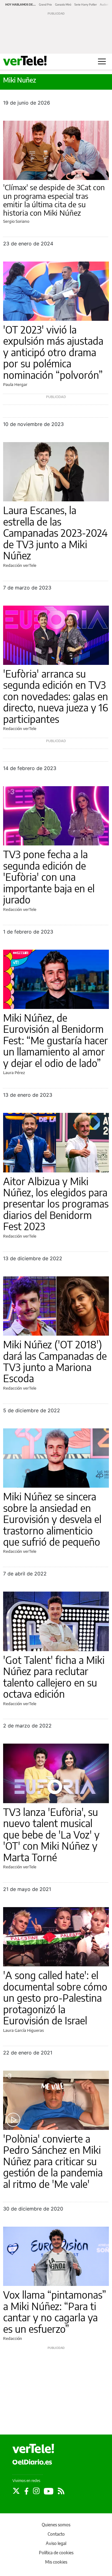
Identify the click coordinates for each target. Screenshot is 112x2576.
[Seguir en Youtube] (49, 2491)
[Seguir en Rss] (61, 2491)
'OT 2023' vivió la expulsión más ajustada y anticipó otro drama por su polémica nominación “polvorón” (53, 352)
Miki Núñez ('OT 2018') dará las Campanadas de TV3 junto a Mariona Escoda (55, 1361)
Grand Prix (45, 4)
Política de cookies (56, 2553)
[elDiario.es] (32, 2462)
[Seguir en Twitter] (16, 2491)
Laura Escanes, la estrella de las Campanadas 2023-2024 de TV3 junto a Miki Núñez (55, 533)
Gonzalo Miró (63, 4)
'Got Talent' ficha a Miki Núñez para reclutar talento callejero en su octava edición (54, 1677)
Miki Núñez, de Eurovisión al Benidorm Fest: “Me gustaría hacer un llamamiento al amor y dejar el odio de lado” (56, 1040)
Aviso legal (56, 2543)
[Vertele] (33, 2448)
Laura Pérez (14, 1073)
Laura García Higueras (23, 2030)
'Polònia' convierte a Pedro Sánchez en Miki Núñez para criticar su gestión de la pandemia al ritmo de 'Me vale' (53, 2161)
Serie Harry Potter (86, 4)
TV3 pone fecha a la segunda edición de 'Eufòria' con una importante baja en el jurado (49, 877)
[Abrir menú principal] (102, 61)
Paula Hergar (15, 384)
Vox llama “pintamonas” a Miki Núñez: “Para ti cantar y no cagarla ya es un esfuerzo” (55, 2312)
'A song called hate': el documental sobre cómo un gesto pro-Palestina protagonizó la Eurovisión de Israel (55, 1998)
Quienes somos (56, 2525)
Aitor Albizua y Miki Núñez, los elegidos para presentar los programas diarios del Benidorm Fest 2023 (56, 1204)
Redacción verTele (20, 565)
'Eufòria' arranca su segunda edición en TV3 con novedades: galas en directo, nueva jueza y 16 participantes (56, 696)
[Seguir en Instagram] (36, 2491)
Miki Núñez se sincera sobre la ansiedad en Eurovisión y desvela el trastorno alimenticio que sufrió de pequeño (52, 1519)
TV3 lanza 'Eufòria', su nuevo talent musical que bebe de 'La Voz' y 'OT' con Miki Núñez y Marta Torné (51, 1835)
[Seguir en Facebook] (26, 2491)
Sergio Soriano (16, 221)
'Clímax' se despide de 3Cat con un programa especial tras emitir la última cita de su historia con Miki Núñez (54, 200)
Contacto (56, 2534)
